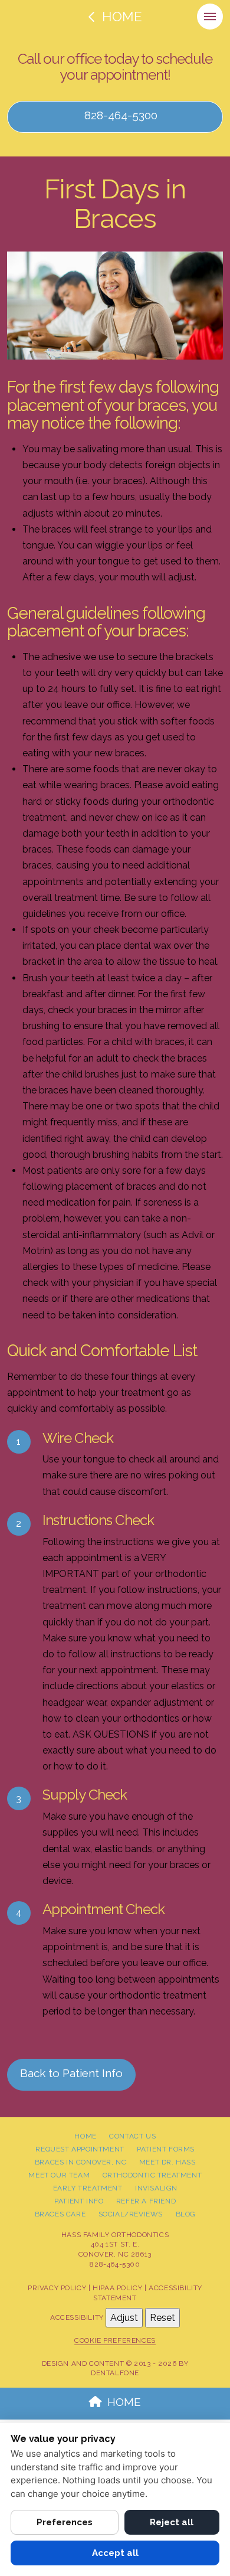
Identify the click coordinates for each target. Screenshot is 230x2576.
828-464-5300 (119, 115)
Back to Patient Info (71, 2073)
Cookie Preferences (115, 2340)
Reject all (172, 2522)
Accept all (115, 2553)
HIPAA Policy (117, 2288)
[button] (210, 17)
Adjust (124, 2318)
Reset (162, 2318)
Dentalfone (115, 2373)
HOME (124, 2402)
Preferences (65, 2522)
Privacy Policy (57, 2288)
